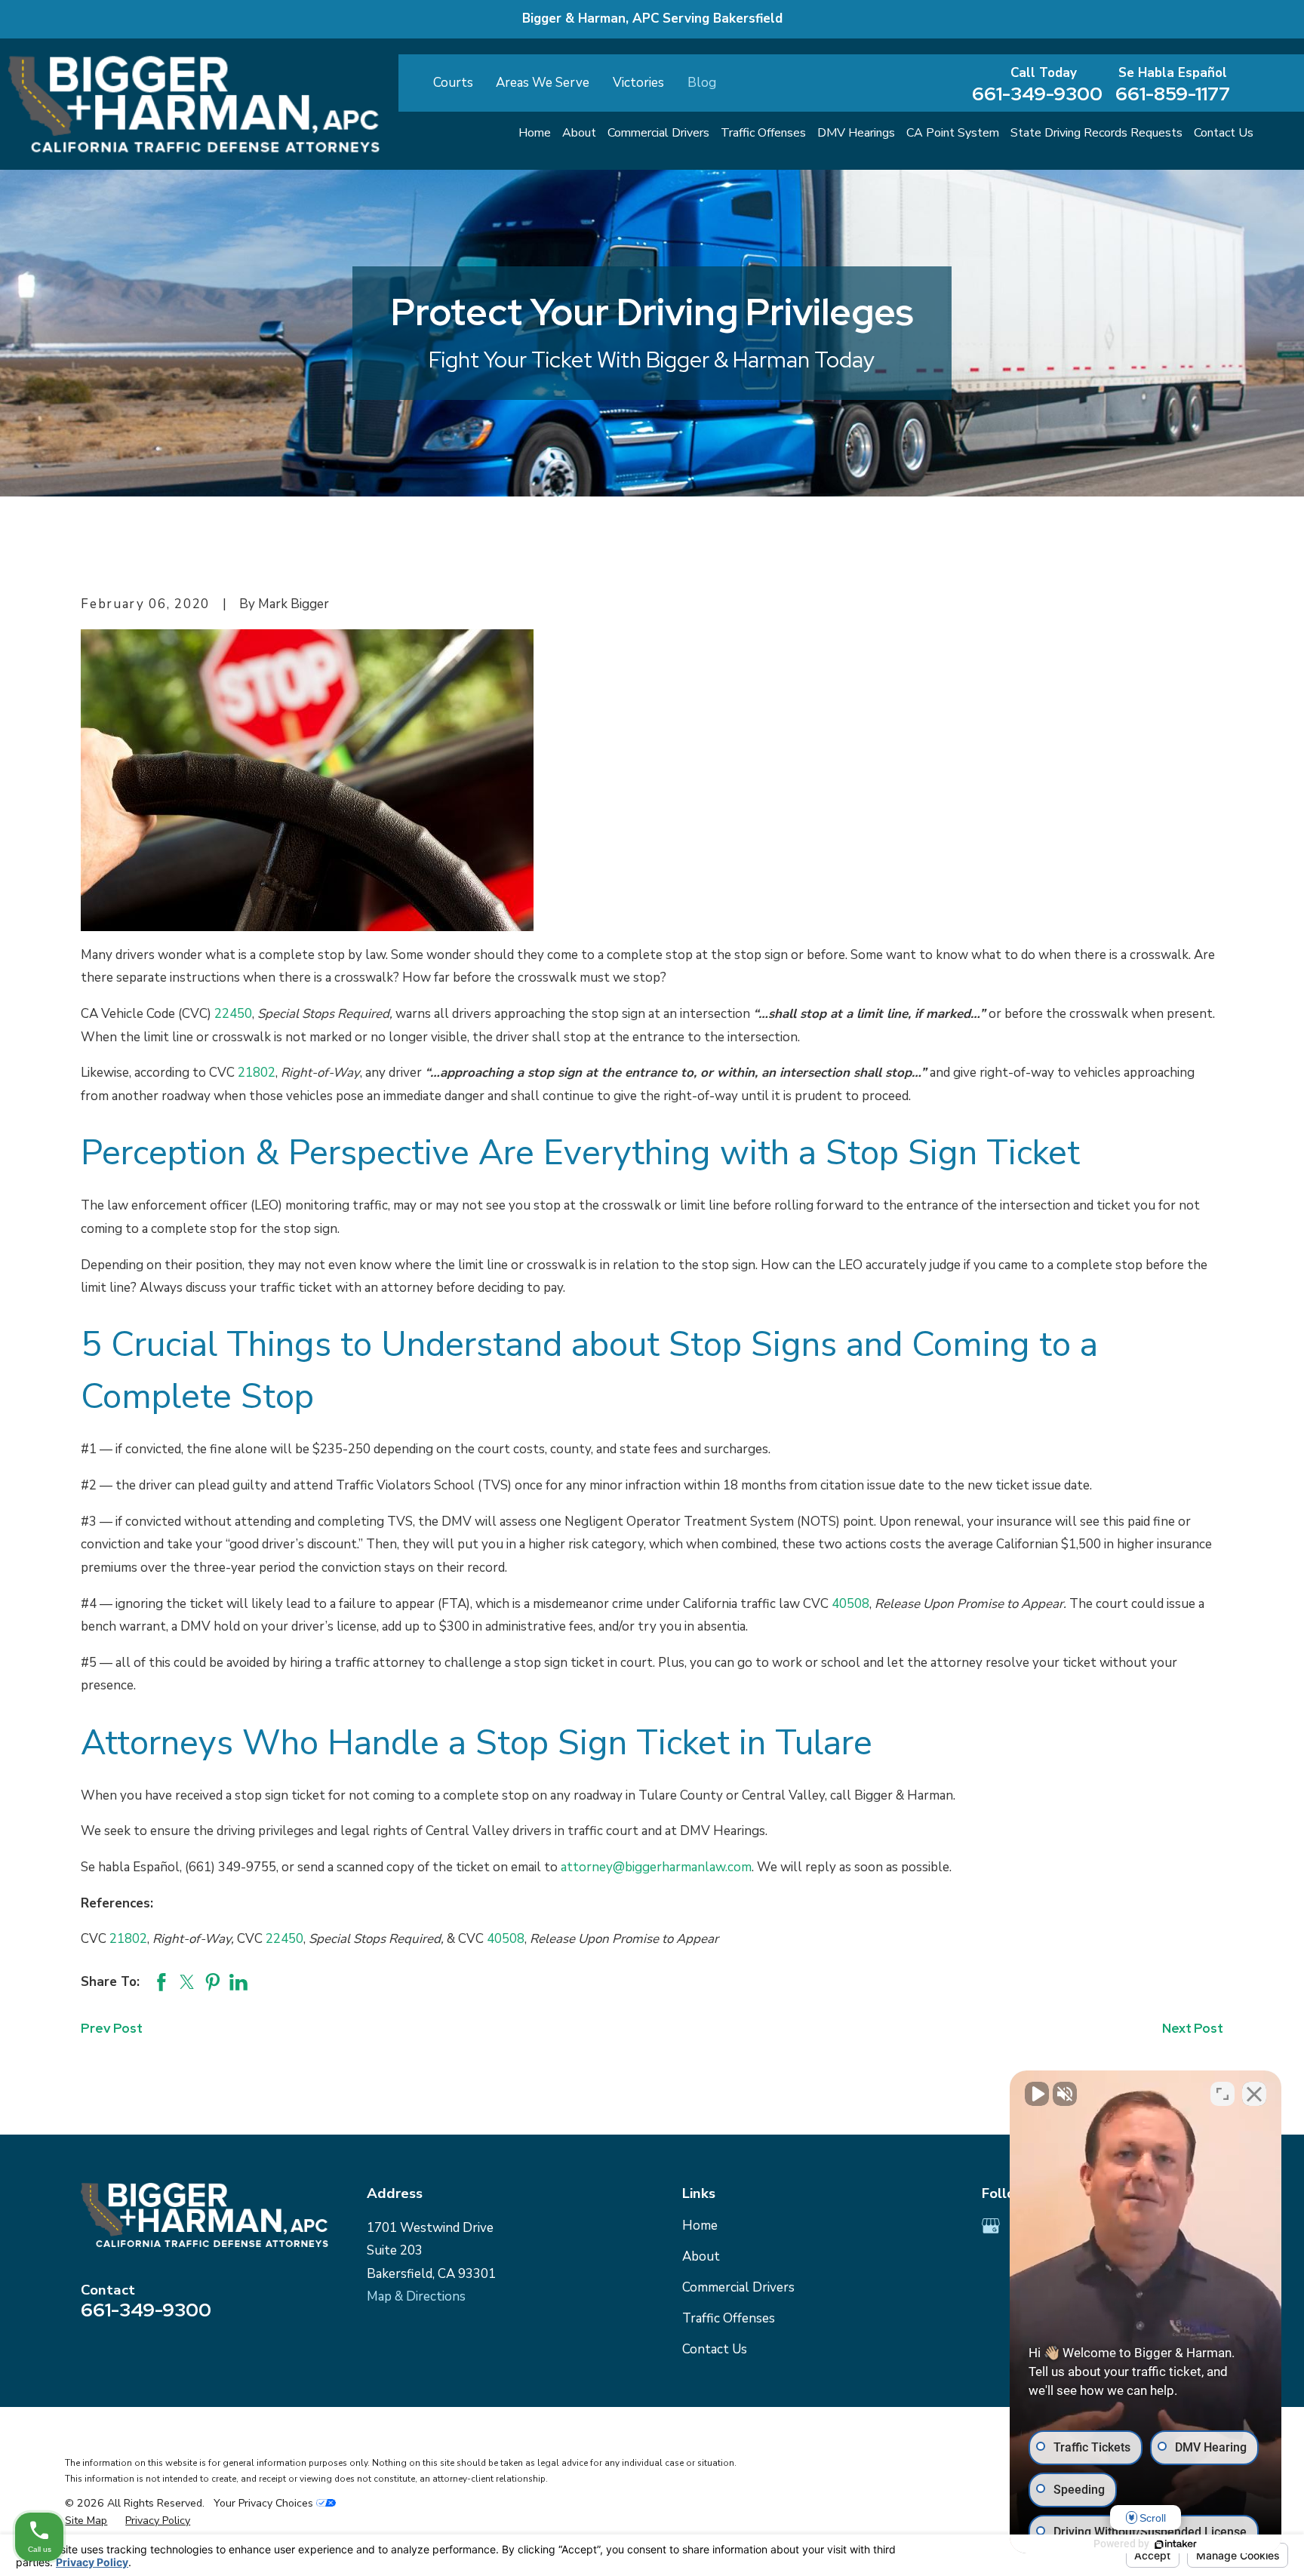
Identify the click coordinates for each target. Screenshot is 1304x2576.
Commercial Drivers (738, 2287)
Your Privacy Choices (265, 2503)
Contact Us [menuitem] (1224, 133)
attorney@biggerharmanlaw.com (656, 1867)
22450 (233, 1014)
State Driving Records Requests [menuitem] (1096, 133)
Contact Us (715, 2349)
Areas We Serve (543, 83)
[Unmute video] (1037, 2094)
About (701, 2256)
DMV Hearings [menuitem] (856, 133)
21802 (257, 1073)
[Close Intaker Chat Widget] (1254, 2094)
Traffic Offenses (729, 2318)
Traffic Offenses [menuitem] (763, 133)
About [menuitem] (579, 133)
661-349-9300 (1037, 94)
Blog (702, 83)
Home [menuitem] (535, 133)
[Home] (194, 104)
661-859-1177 (1173, 94)
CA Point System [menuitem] (953, 133)
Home (700, 2226)
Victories (638, 83)
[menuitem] (86, 2521)
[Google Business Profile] (991, 2226)
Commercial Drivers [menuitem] (658, 133)
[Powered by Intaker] (1176, 2544)
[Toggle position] (1222, 2094)
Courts (453, 83)
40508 (850, 1604)
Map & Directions (416, 2296)
